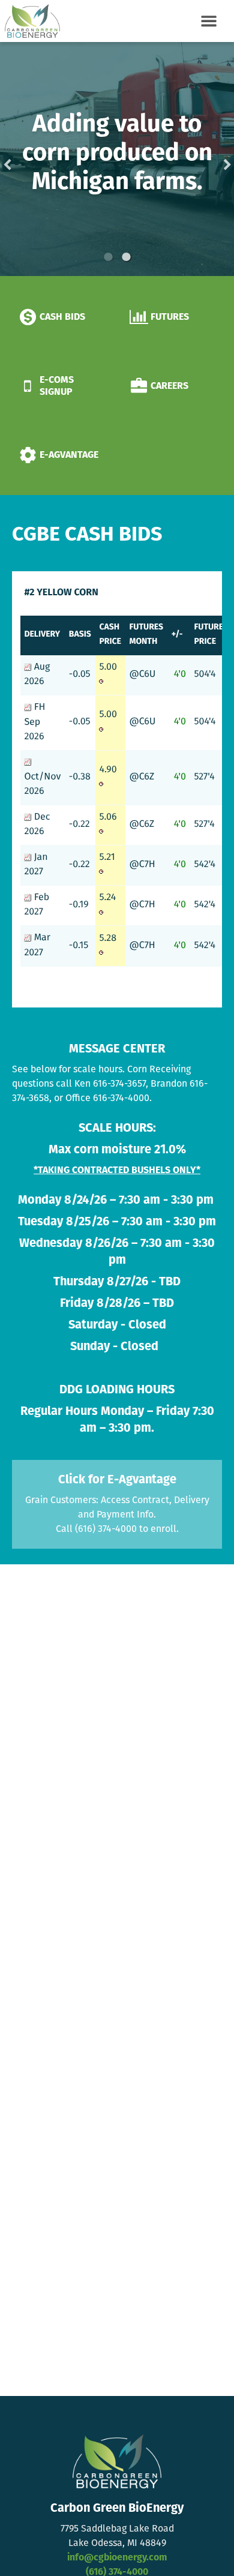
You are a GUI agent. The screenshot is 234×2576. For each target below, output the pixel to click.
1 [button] (108, 257)
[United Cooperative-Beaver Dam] (30, 21)
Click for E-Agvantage (117, 1480)
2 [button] (126, 257)
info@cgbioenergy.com (117, 2558)
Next (208, 159)
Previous (26, 159)
